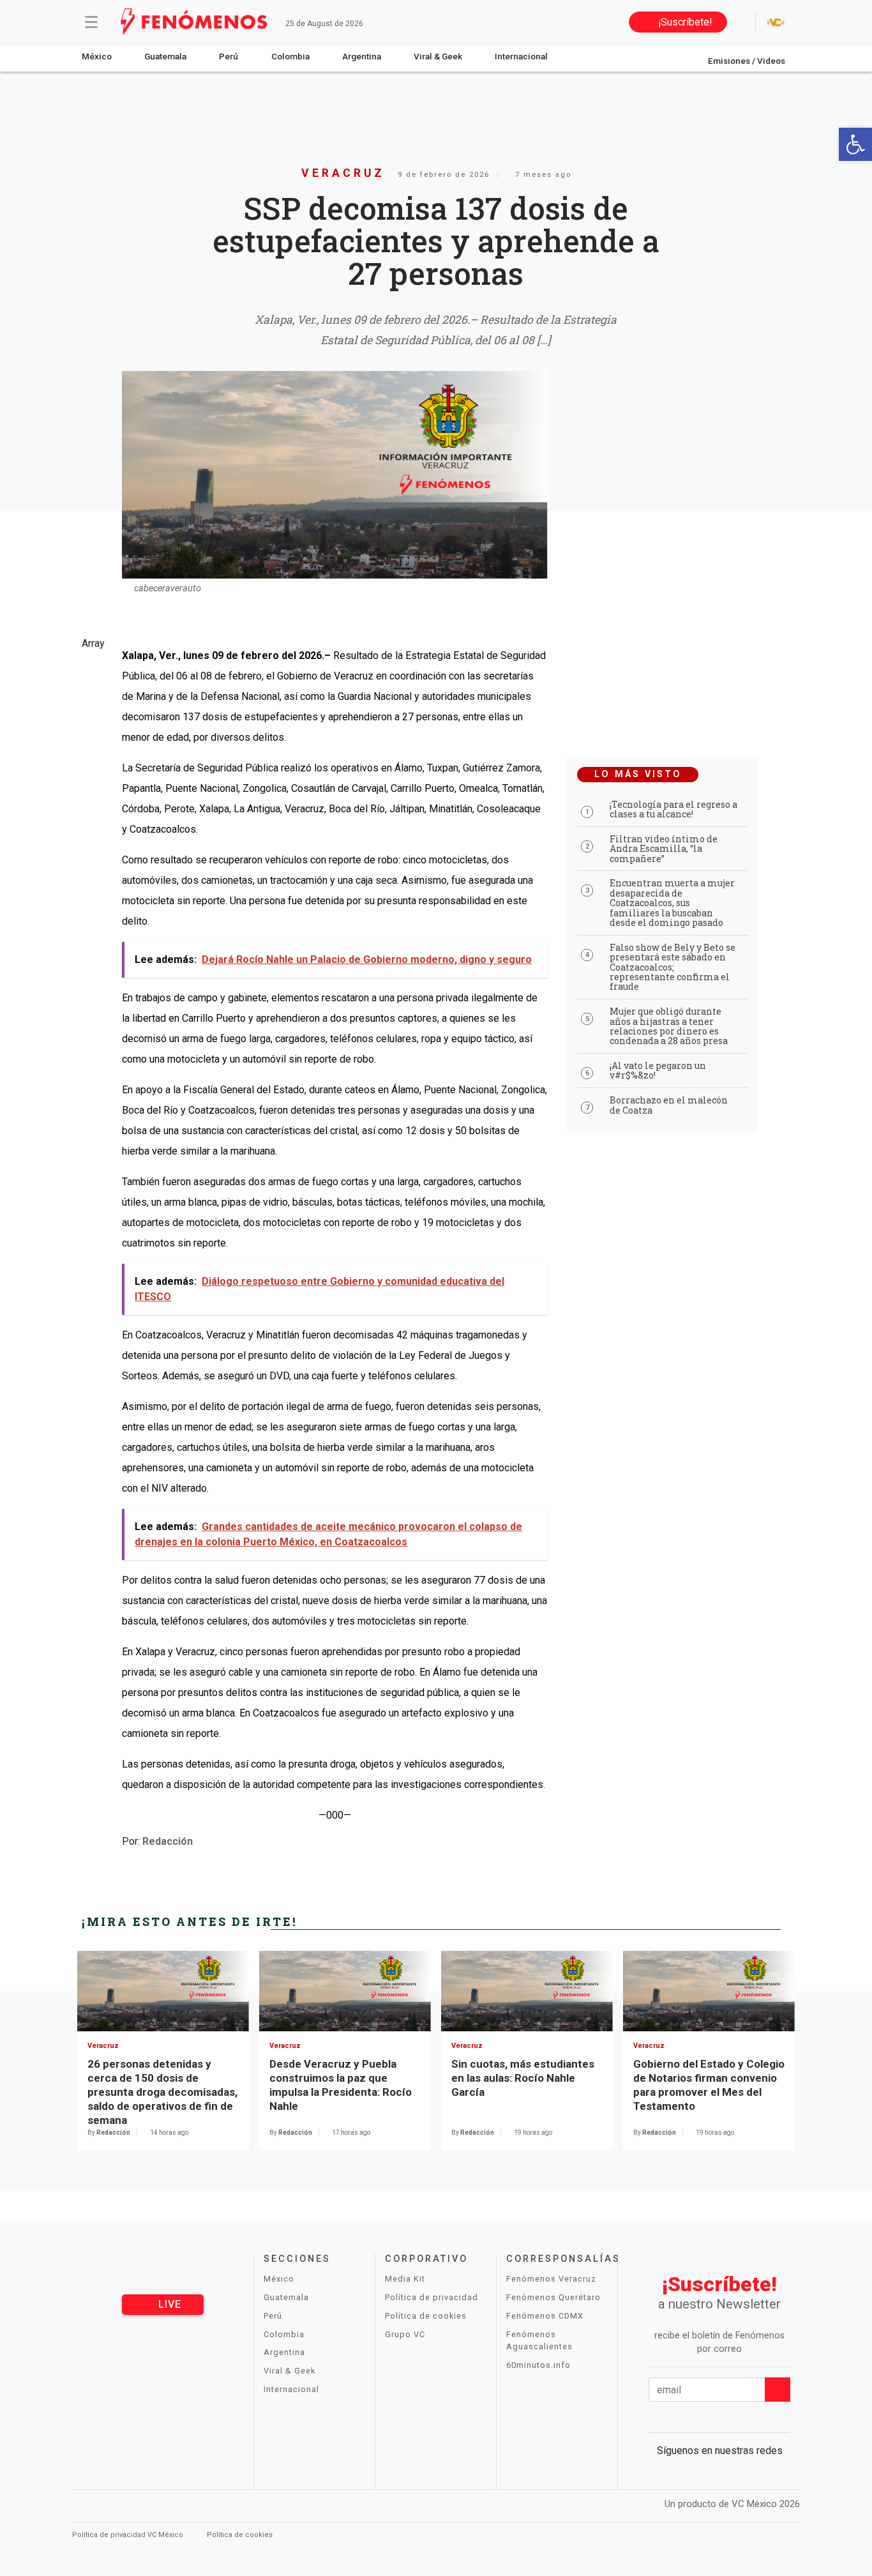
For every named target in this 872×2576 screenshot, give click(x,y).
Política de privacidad (432, 2297)
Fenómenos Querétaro (553, 2297)
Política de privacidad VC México (129, 2535)
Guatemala (165, 56)
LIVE (168, 2304)
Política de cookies (426, 2316)
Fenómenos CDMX (545, 2316)
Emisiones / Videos (747, 61)
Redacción (168, 1841)
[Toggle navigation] (91, 22)
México (97, 56)
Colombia (290, 56)
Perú (229, 56)
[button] (855, 144)
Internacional (521, 56)
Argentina (362, 56)
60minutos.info (538, 2365)
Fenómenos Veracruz (551, 2279)
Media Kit (405, 2279)
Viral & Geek (438, 56)
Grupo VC (405, 2334)
